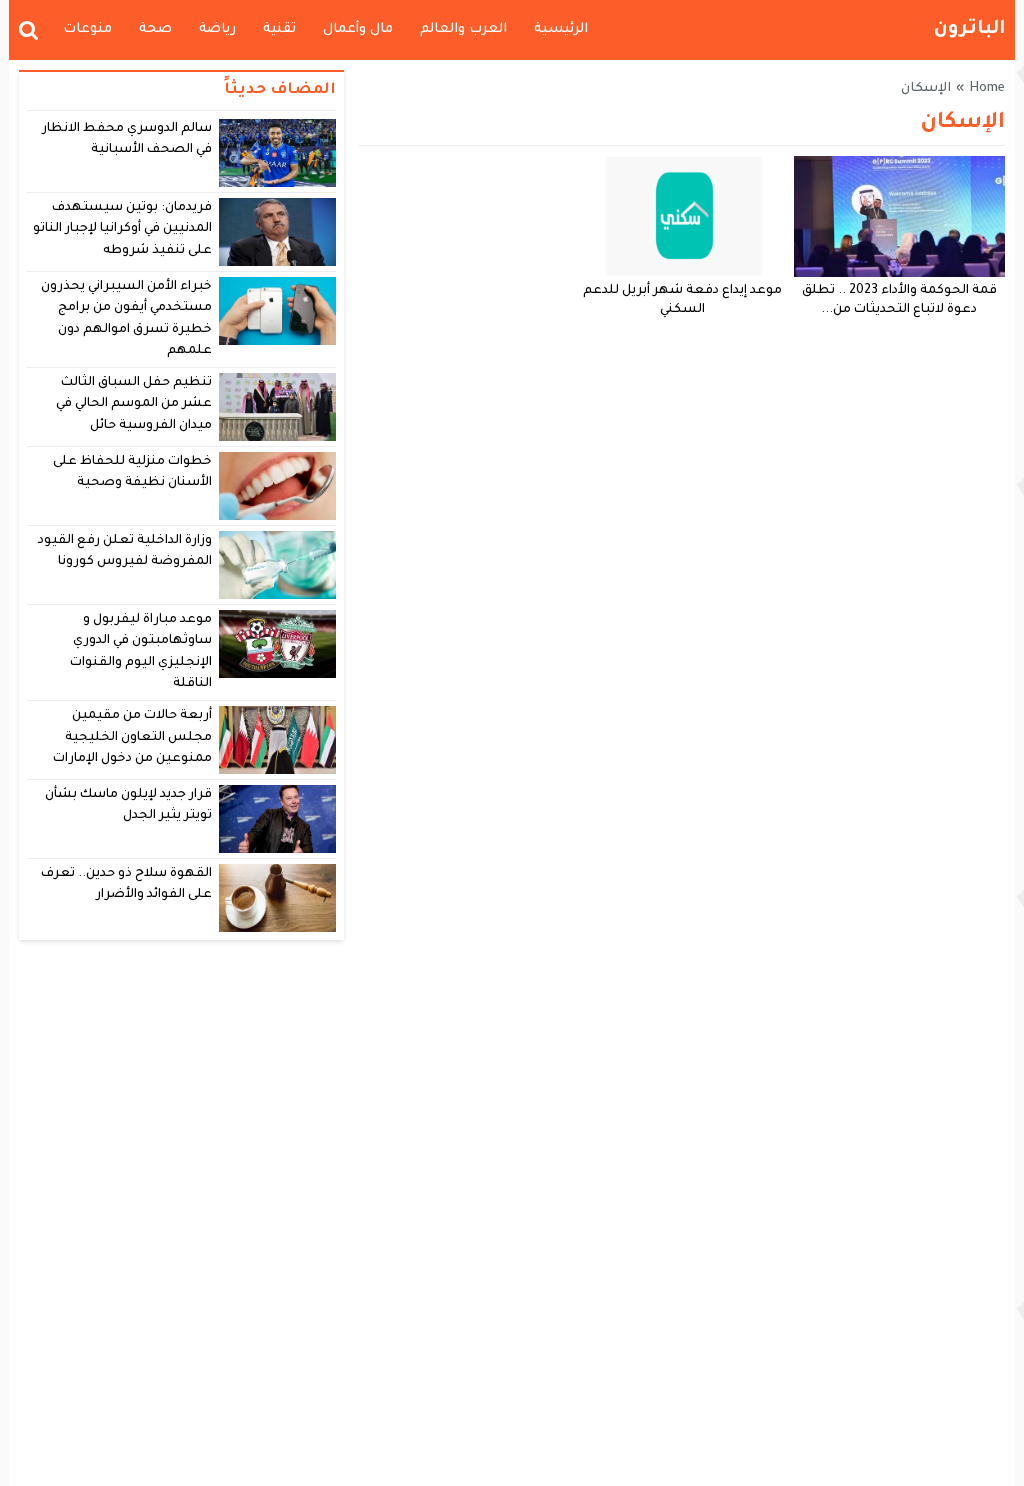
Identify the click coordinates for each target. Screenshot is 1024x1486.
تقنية (279, 29)
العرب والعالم (463, 29)
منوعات (87, 29)
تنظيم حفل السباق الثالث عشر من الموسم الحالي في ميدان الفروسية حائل (134, 404)
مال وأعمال (358, 29)
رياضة (217, 29)
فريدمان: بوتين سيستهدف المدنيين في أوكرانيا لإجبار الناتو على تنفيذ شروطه (123, 229)
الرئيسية (561, 29)
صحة (155, 29)
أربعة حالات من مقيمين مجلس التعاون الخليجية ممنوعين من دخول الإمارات (132, 737)
